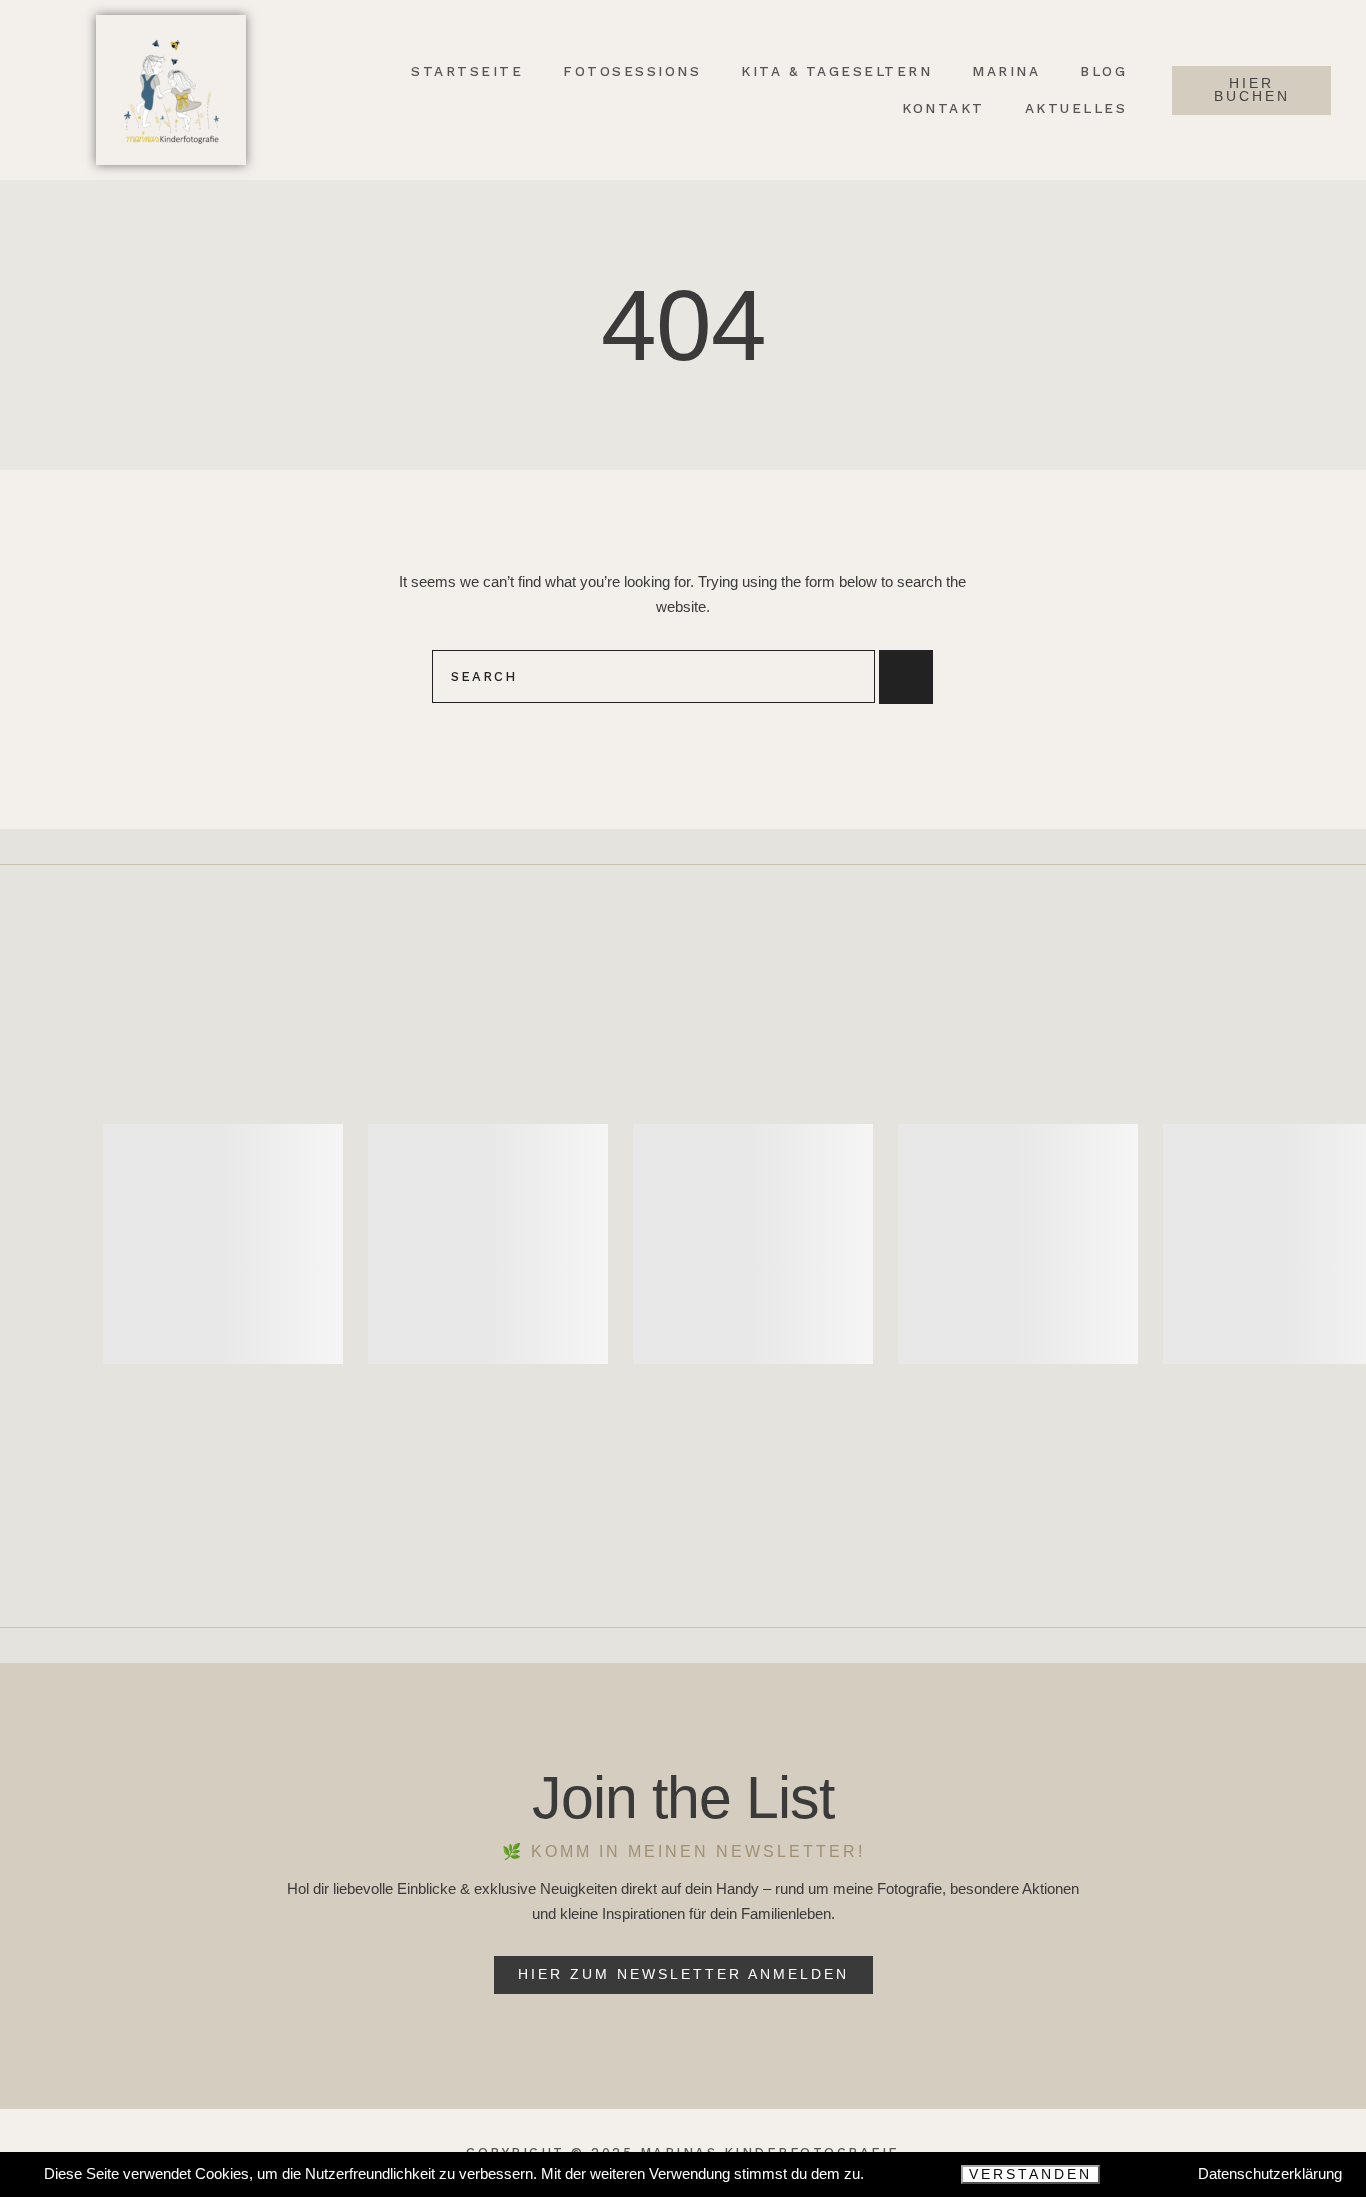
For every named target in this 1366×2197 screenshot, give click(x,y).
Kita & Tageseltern (836, 71)
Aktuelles (1076, 108)
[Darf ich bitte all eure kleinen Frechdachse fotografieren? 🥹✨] (753, 1244)
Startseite (467, 71)
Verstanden (1030, 2174)
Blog (1103, 71)
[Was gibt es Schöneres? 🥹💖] (223, 1244)
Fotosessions (632, 71)
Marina (1006, 71)
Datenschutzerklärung (1270, 2173)
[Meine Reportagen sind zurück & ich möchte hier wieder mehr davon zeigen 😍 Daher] (1018, 1244)
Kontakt (943, 108)
